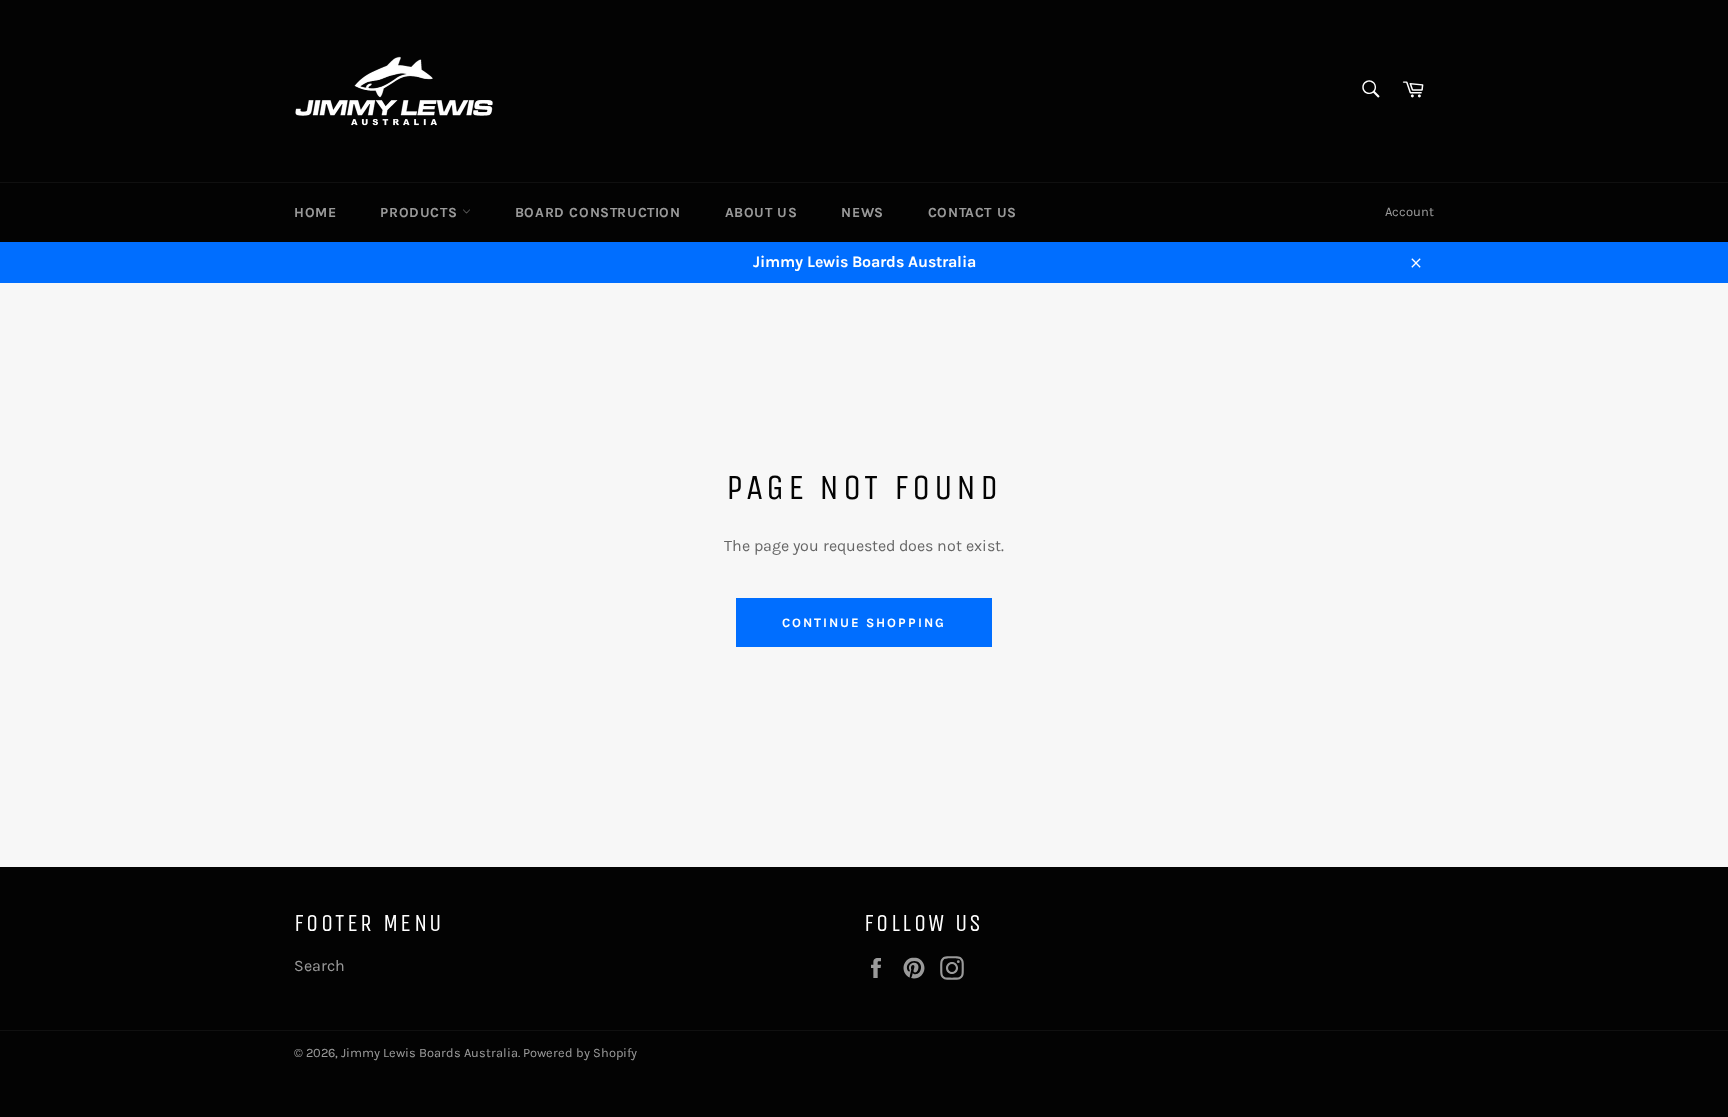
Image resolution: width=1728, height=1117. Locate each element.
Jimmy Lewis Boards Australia (429, 1052)
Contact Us (972, 212)
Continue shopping (863, 622)
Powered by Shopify (580, 1052)
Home (315, 212)
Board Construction (598, 212)
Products (420, 212)
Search (319, 965)
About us (761, 212)
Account (1409, 211)
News (862, 212)
